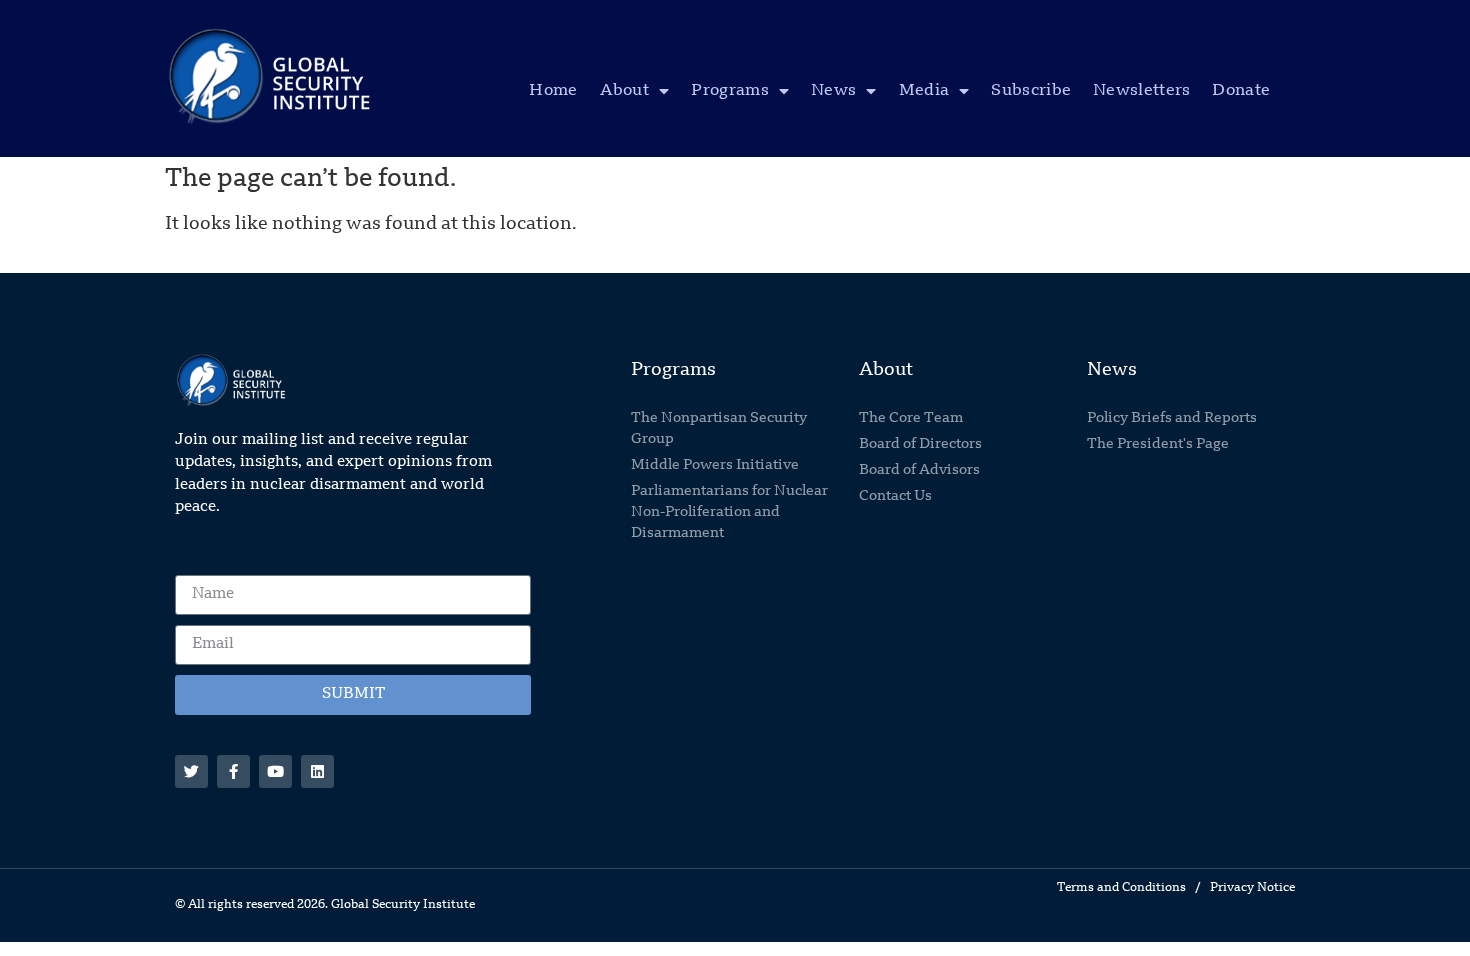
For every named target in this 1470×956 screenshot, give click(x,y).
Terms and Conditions (1121, 888)
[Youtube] (275, 771)
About (625, 91)
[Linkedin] (317, 771)
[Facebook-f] (233, 771)
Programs (729, 91)
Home (553, 91)
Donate (1241, 91)
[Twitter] (191, 771)
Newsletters (1141, 91)
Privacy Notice (1252, 888)
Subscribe (1031, 91)
